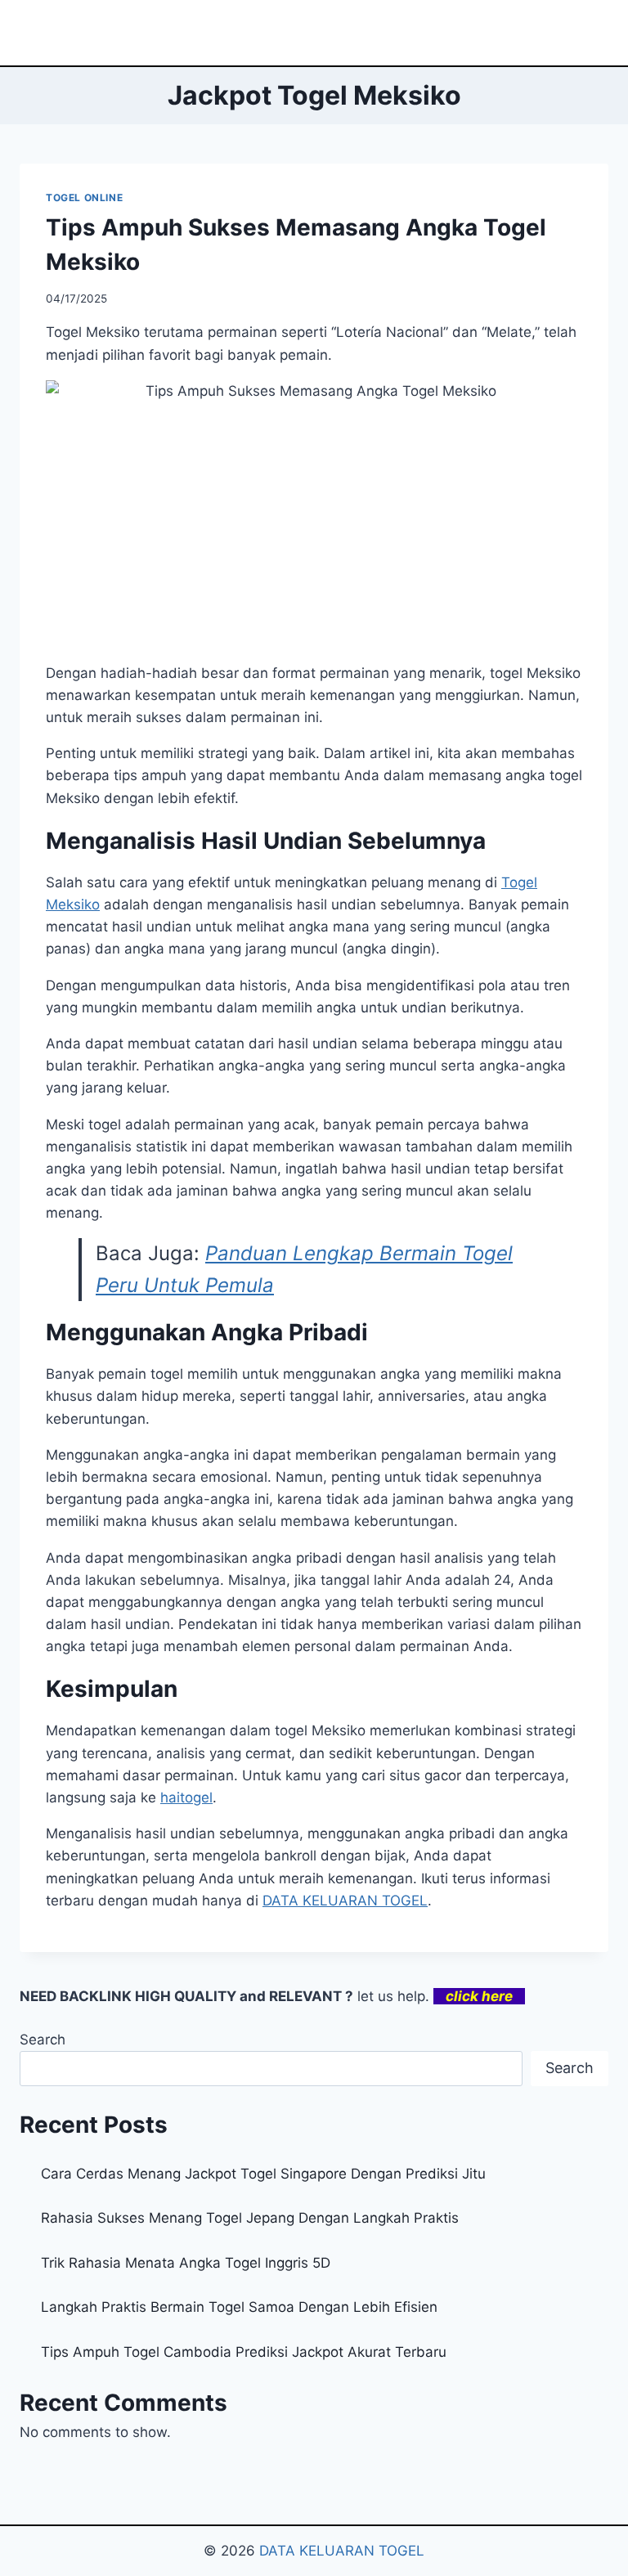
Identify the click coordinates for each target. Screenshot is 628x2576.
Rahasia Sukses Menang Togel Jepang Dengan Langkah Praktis (250, 2218)
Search (43, 2040)
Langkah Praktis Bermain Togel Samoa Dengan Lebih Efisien (239, 2307)
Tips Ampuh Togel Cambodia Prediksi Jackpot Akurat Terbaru (244, 2352)
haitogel (186, 1797)
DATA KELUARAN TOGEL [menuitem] (345, 1901)
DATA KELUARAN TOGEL (342, 2551)
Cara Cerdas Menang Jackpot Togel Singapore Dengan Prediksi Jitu (263, 2174)
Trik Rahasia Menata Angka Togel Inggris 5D (186, 2263)
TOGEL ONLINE (84, 197)
